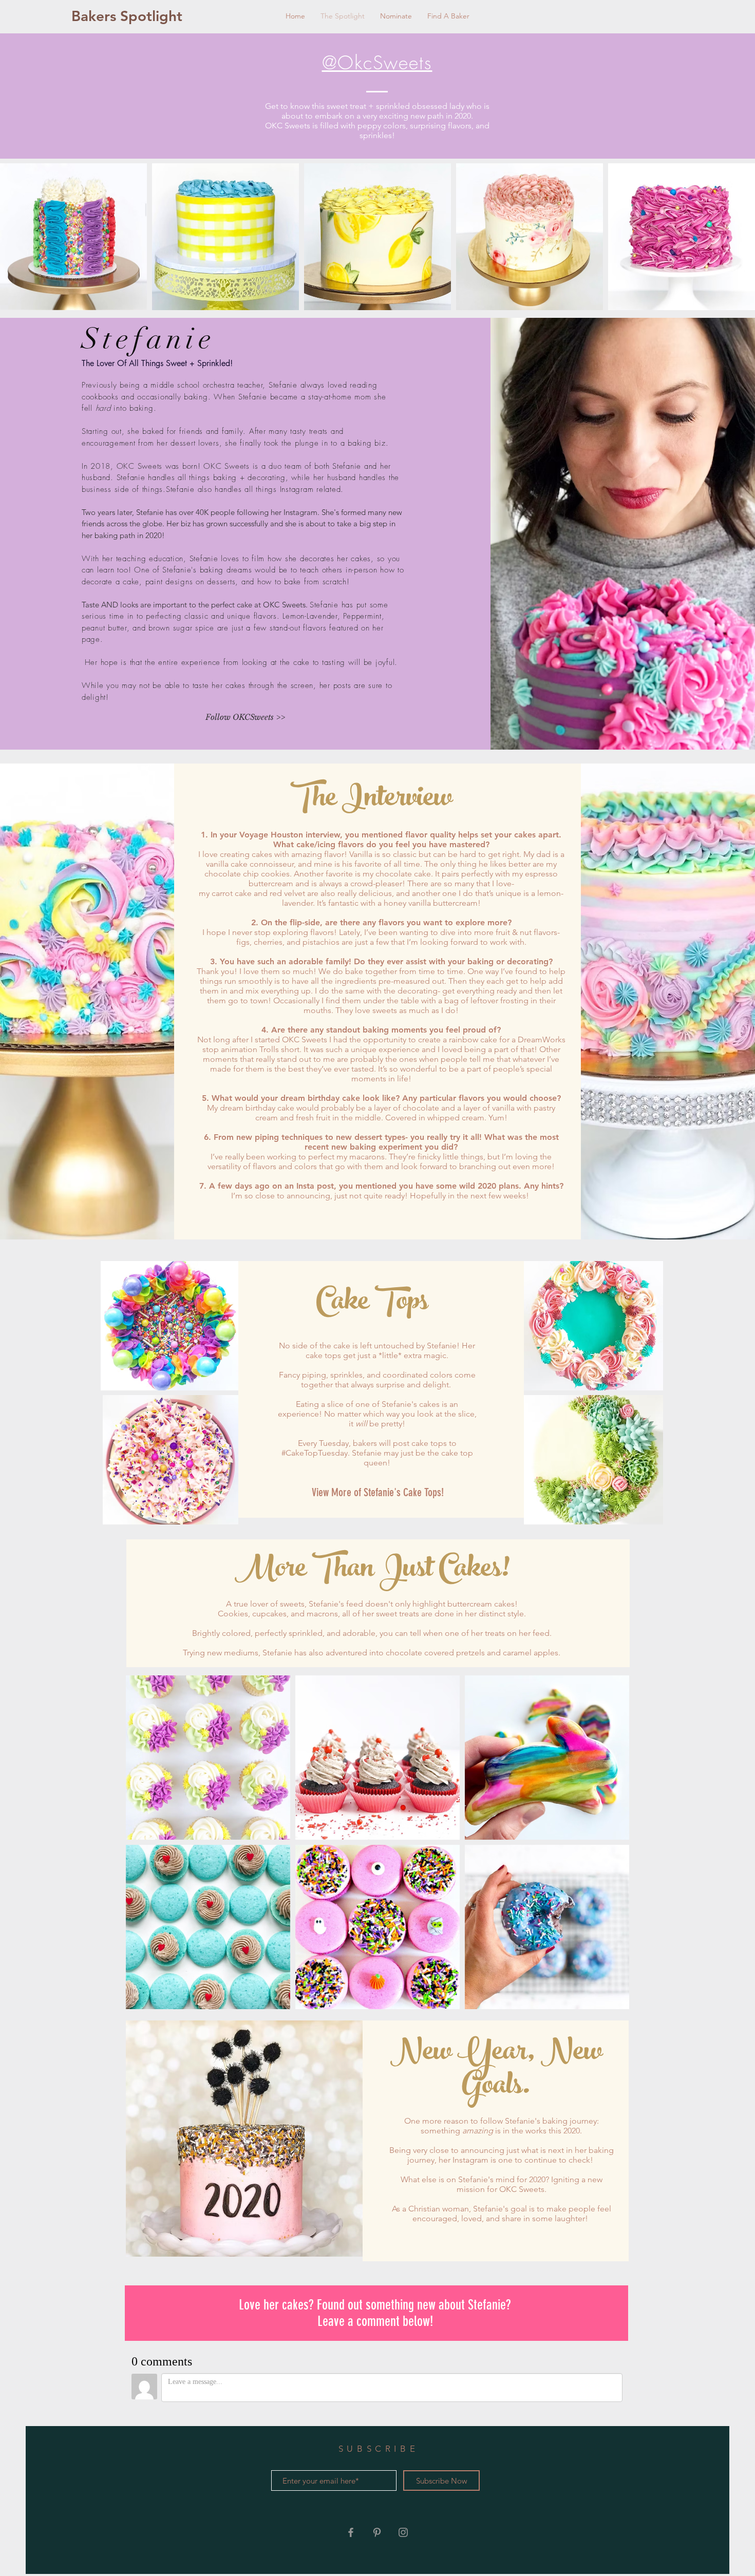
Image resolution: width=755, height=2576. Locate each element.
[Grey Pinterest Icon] (377, 2532)
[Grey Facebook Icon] (351, 2532)
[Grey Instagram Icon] (403, 2532)
